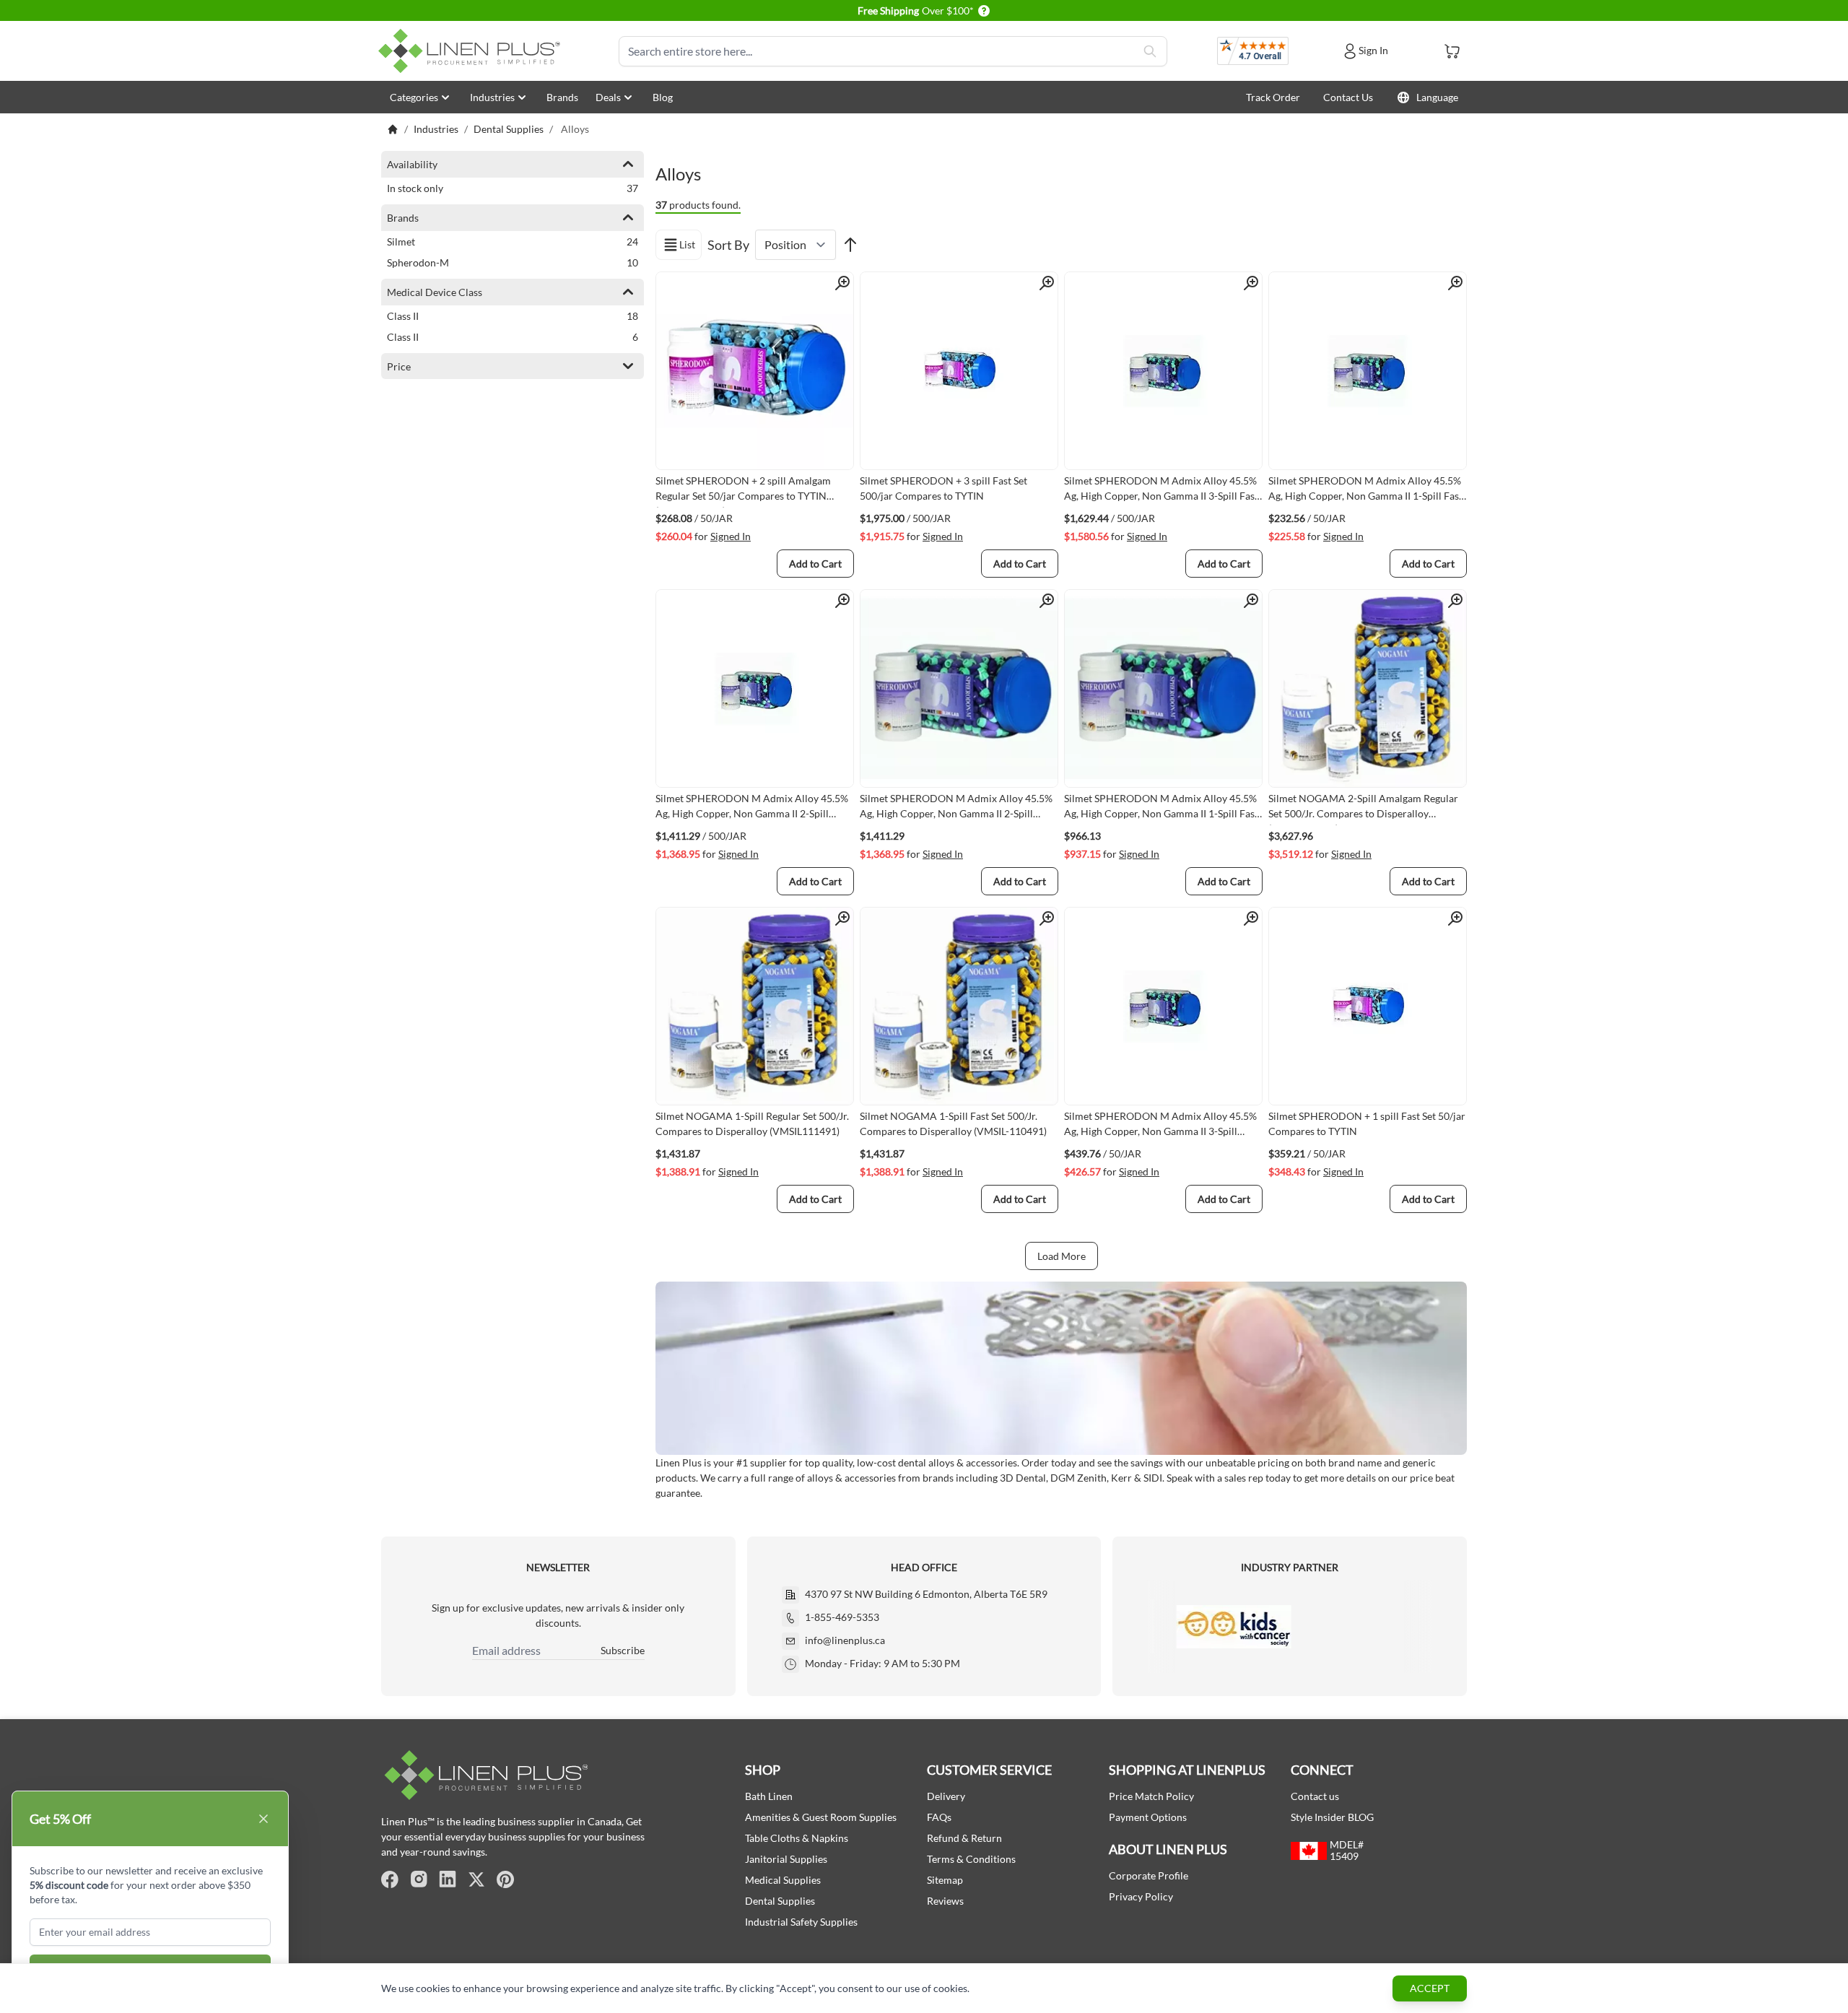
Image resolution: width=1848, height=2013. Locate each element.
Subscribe (623, 1650)
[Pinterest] (505, 1879)
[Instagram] (419, 1879)
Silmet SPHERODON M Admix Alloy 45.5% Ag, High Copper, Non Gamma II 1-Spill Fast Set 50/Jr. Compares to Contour (1365, 491)
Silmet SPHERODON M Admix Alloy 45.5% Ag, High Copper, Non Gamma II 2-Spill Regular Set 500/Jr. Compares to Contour (752, 809)
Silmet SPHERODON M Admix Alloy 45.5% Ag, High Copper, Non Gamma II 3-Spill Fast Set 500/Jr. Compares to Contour (1161, 491)
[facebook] (390, 1879)
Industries (492, 97)
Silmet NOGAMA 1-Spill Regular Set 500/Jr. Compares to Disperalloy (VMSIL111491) (752, 1123)
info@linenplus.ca (845, 1640)
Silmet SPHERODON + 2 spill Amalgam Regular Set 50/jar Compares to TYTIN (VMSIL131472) (743, 491)
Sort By (728, 245)
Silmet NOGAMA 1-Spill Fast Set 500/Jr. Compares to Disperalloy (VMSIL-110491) (953, 1123)
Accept (1430, 1988)
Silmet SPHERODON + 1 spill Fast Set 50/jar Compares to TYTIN (1367, 1123)
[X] (476, 1879)
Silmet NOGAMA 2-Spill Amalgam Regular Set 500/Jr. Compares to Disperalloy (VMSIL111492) (1363, 809)
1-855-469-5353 (842, 1617)
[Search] (1150, 51)
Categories (414, 97)
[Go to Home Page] (393, 129)
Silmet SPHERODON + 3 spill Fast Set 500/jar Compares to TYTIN (943, 488)
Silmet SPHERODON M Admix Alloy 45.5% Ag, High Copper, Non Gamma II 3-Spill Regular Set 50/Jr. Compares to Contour (1160, 1126)
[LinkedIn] (448, 1879)
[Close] (263, 1819)
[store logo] (472, 51)
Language (1437, 97)
